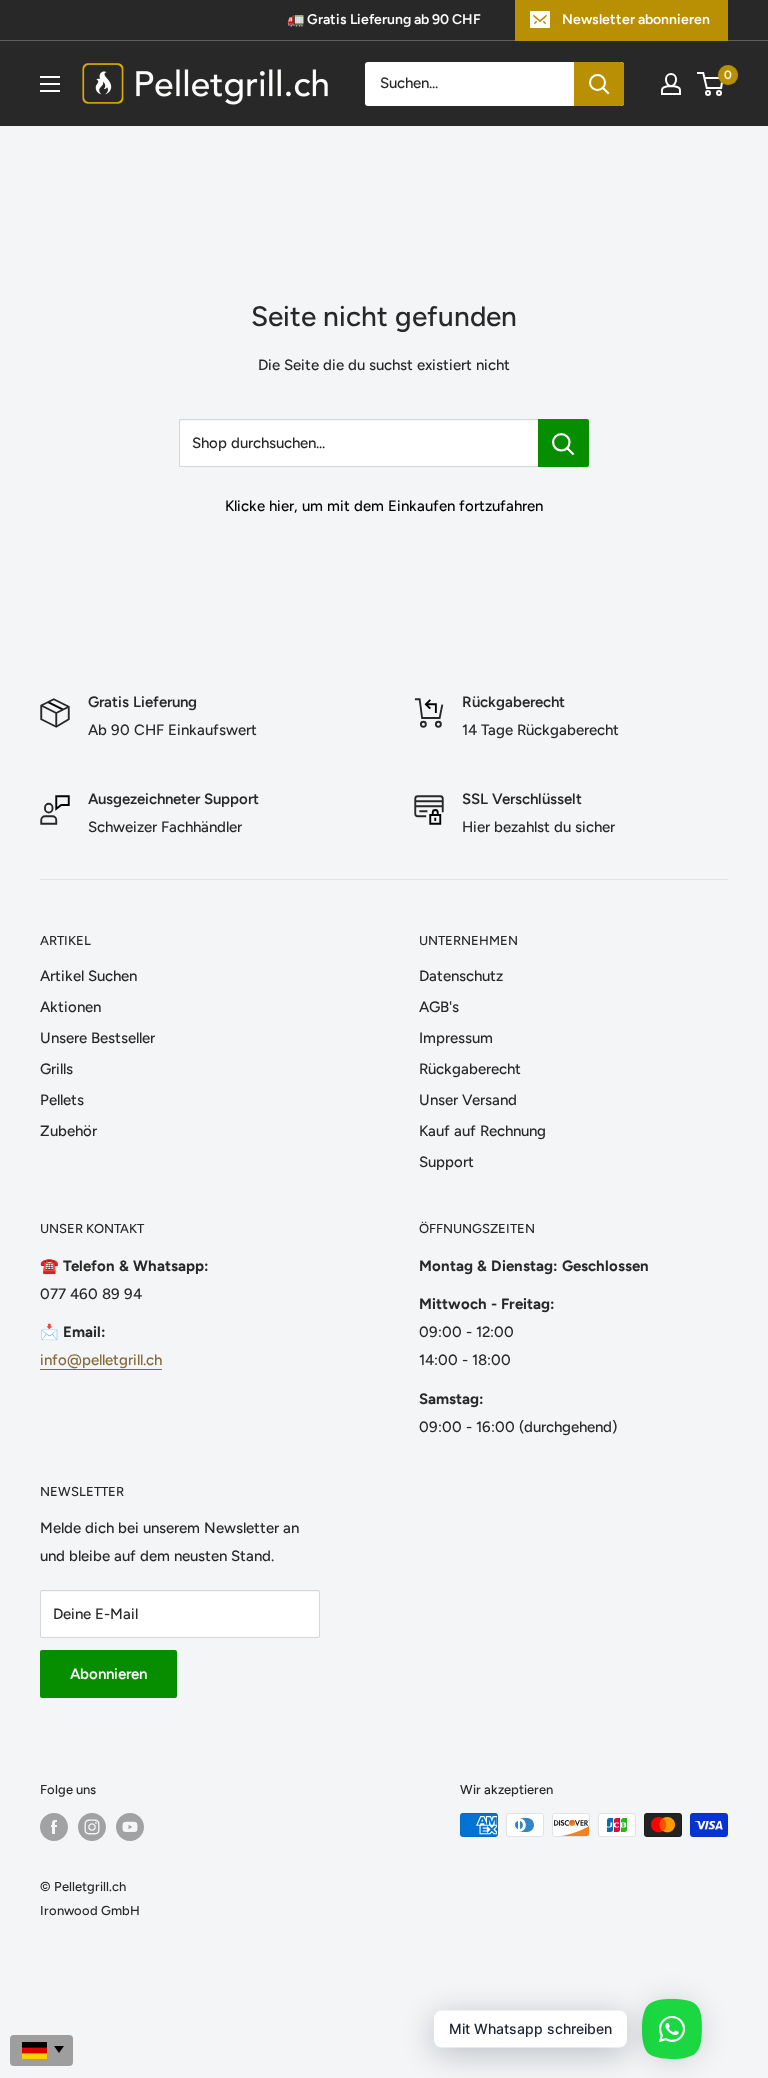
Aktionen (70, 1007)
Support (446, 1162)
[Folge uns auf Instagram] (92, 1827)
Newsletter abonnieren (636, 19)
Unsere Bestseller (97, 1038)
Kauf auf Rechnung (482, 1131)
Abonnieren (108, 1674)
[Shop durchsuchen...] (563, 443)
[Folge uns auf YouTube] (130, 1827)
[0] (711, 84)
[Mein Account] (671, 84)
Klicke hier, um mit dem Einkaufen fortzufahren (384, 506)
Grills (56, 1069)
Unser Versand (468, 1100)
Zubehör (68, 1131)
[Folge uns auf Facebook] (54, 1827)
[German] (41, 2050)
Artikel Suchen (88, 976)
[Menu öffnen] (50, 84)
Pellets (62, 1100)
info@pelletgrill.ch (101, 1360)
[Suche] (599, 84)
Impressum (456, 1038)
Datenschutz (461, 976)
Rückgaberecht (470, 1069)
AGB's (439, 1007)
